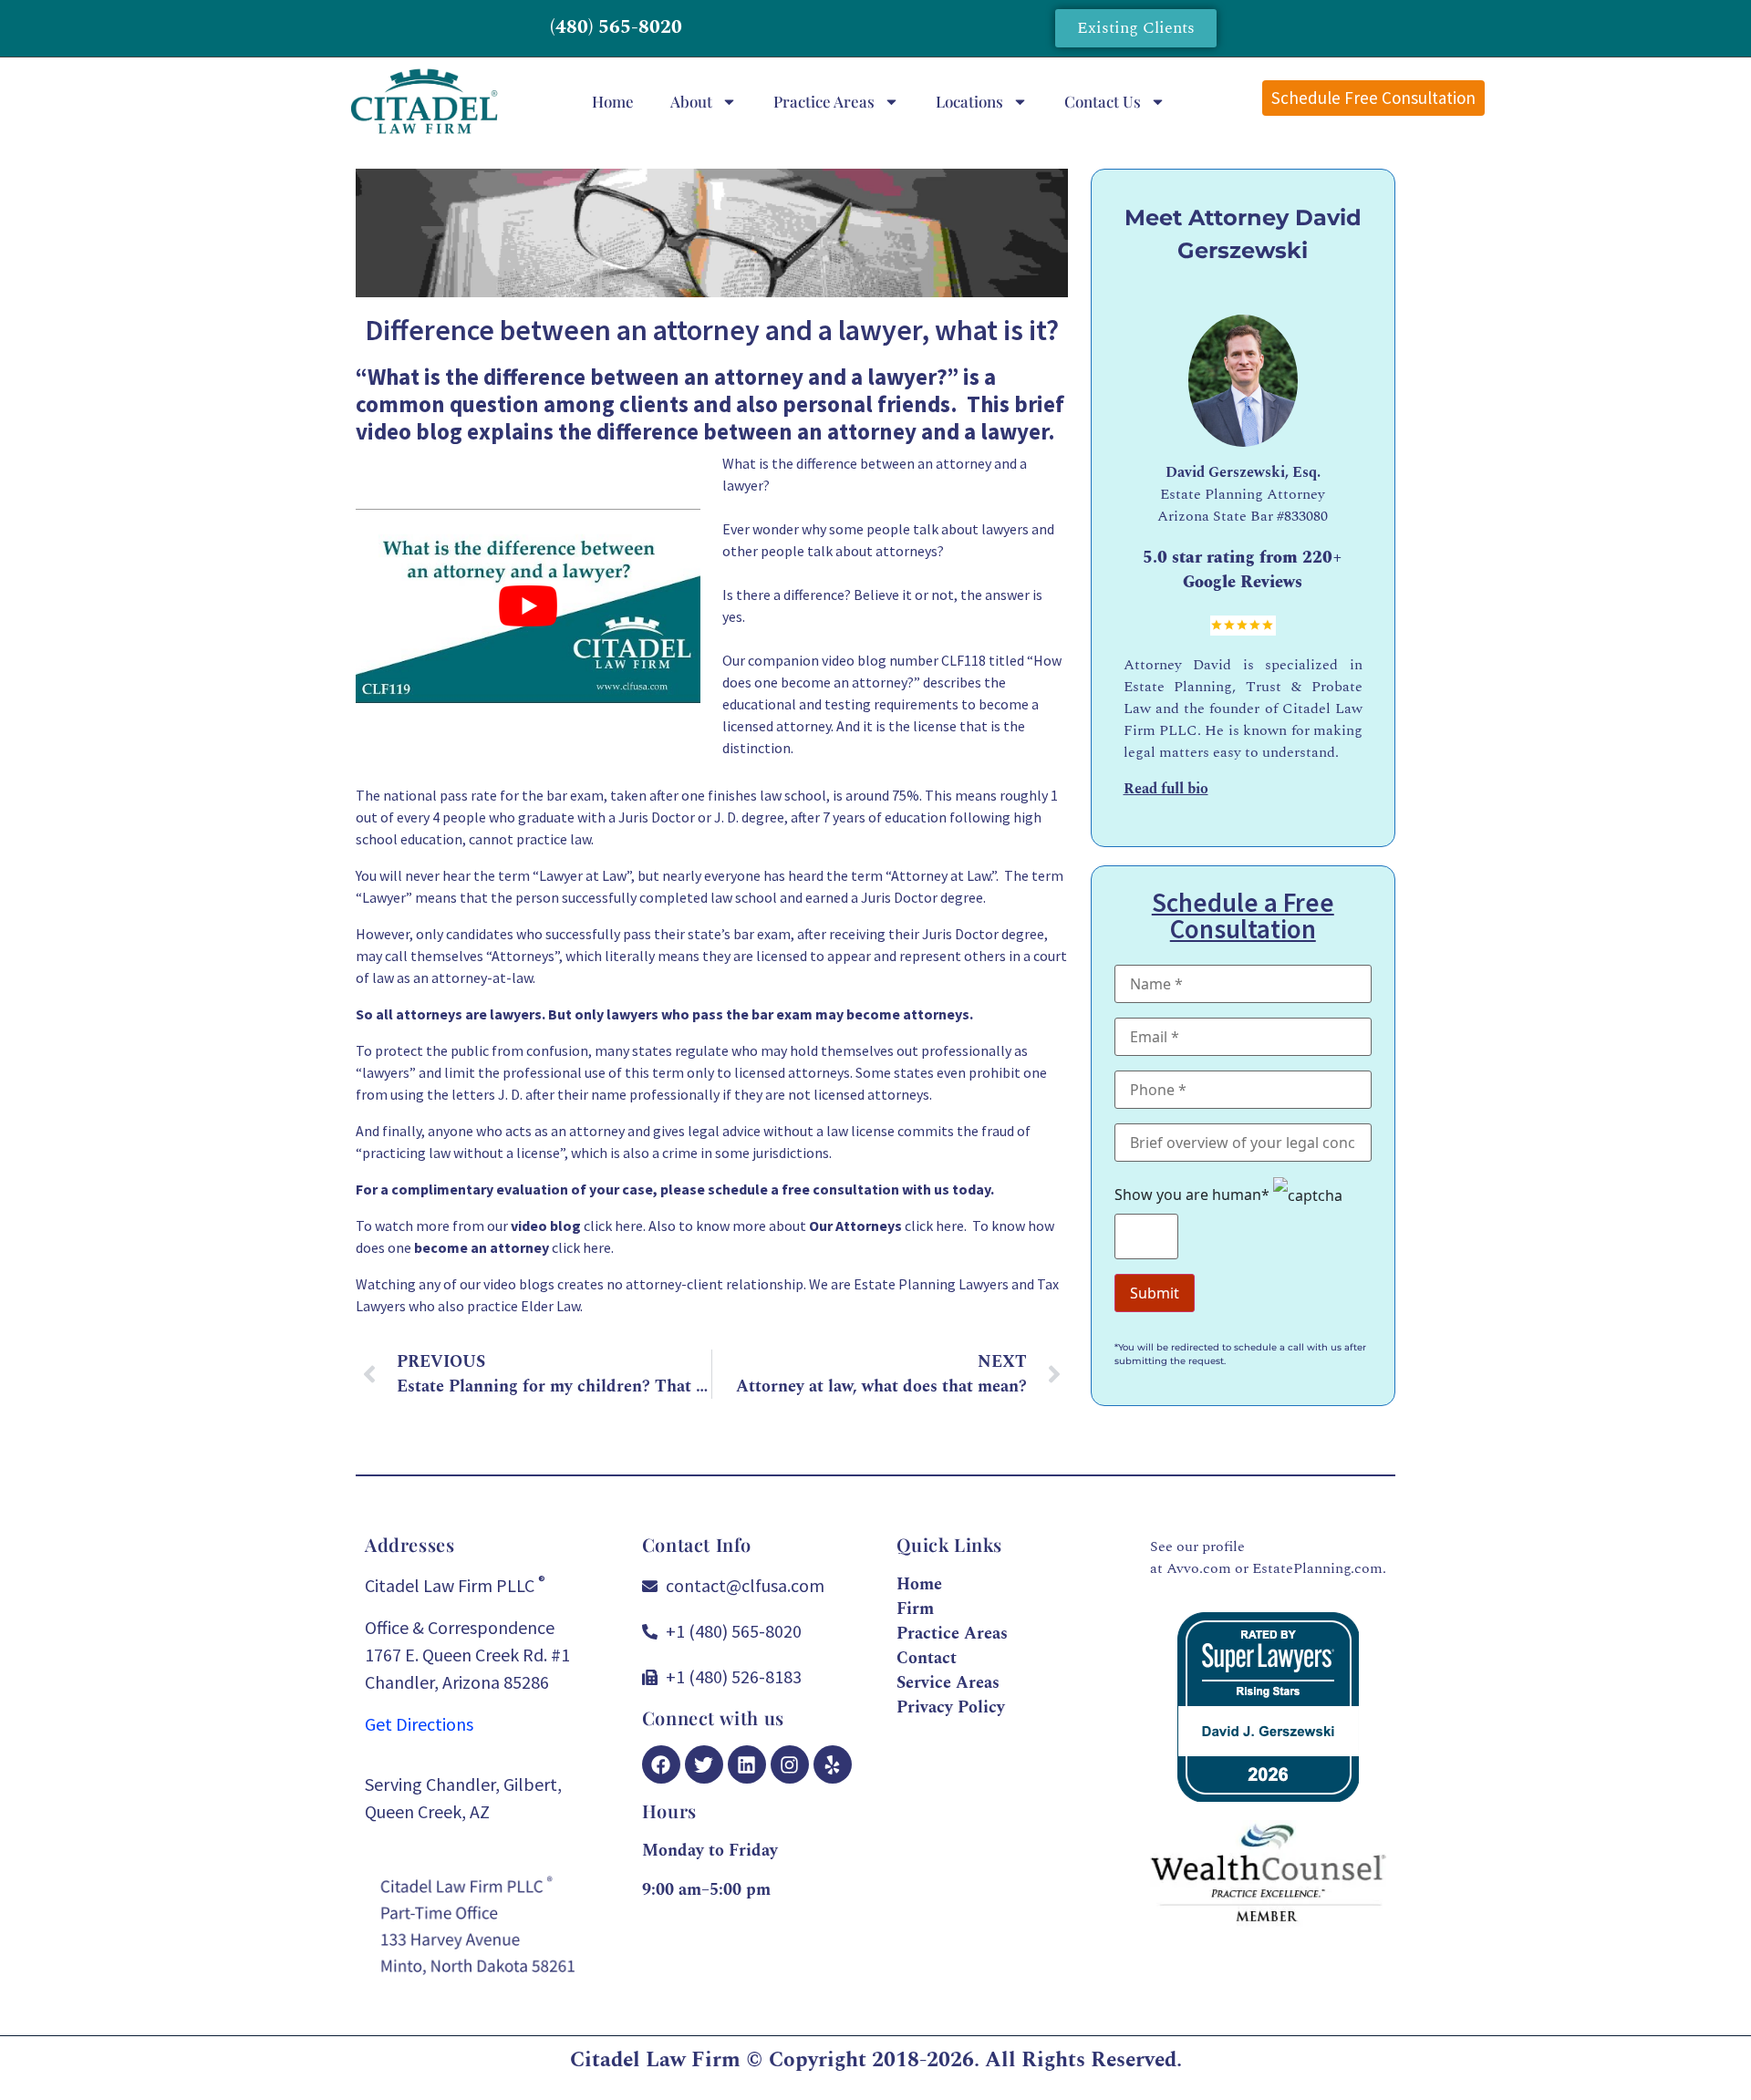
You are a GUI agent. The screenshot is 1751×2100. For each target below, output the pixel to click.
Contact (927, 1658)
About (691, 101)
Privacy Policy (951, 1707)
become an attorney (844, 682)
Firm (915, 1609)
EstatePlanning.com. (1319, 1568)
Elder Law (550, 1306)
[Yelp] (833, 1764)
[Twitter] (704, 1764)
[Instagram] (790, 1764)
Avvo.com (1199, 1568)
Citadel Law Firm (655, 2060)
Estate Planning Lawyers (931, 1284)
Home (613, 101)
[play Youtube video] (528, 606)
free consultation (840, 1189)
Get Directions (419, 1724)
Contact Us (1103, 101)
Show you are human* (1194, 1195)
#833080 (1302, 516)
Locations (969, 101)
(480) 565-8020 (616, 27)
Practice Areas (824, 101)
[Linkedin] (747, 1764)
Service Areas (948, 1683)
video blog (409, 431)
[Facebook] (661, 1764)
